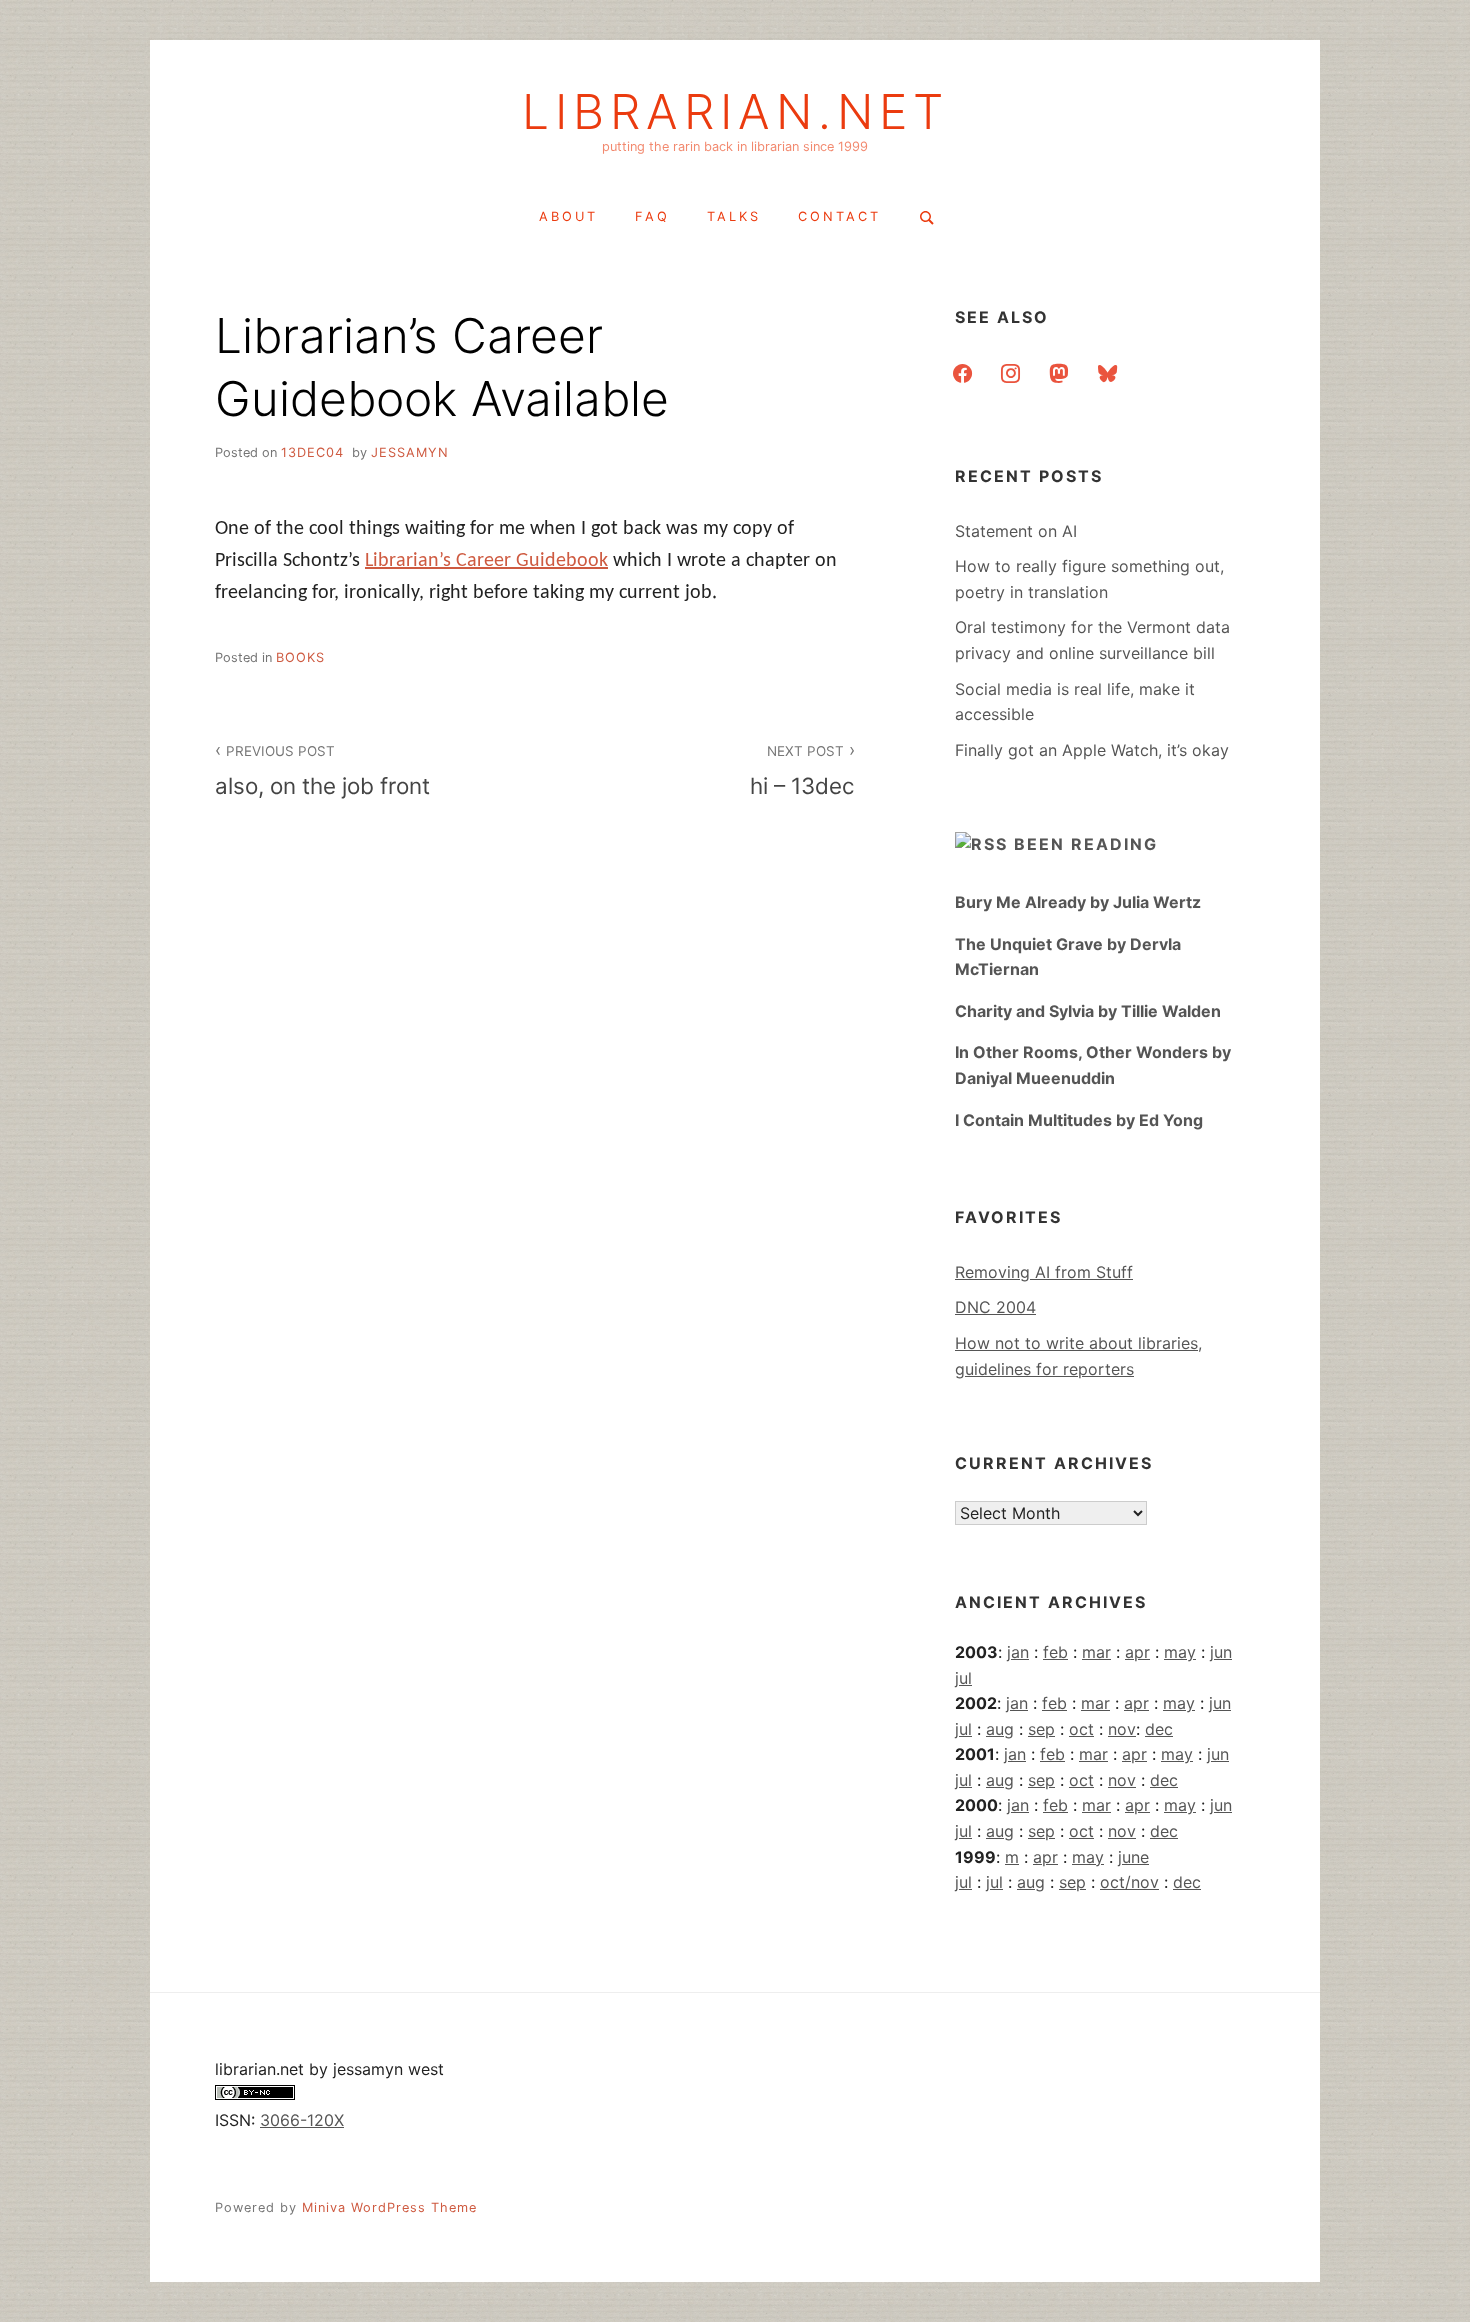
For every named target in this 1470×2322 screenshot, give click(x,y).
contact (839, 216)
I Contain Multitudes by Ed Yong (1079, 1120)
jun (1221, 1652)
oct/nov (1129, 1882)
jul (963, 1678)
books (300, 657)
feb (1055, 1652)
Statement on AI (1016, 531)
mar (1096, 1652)
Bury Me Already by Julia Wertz (1078, 902)
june (1133, 1857)
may (1180, 1652)
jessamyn (410, 452)
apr (1137, 1652)
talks (734, 216)
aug (1000, 1729)
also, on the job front (322, 771)
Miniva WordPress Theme (389, 2207)
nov (1122, 1729)
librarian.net (735, 112)
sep (1041, 1729)
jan (1018, 1652)
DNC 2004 (995, 1307)
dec (1159, 1729)
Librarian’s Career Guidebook (486, 561)
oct (1081, 1729)
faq (652, 216)
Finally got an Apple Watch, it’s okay (1092, 750)
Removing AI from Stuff (1044, 1272)
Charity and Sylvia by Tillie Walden (1088, 1011)
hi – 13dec (802, 771)
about (568, 216)
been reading (1086, 844)
